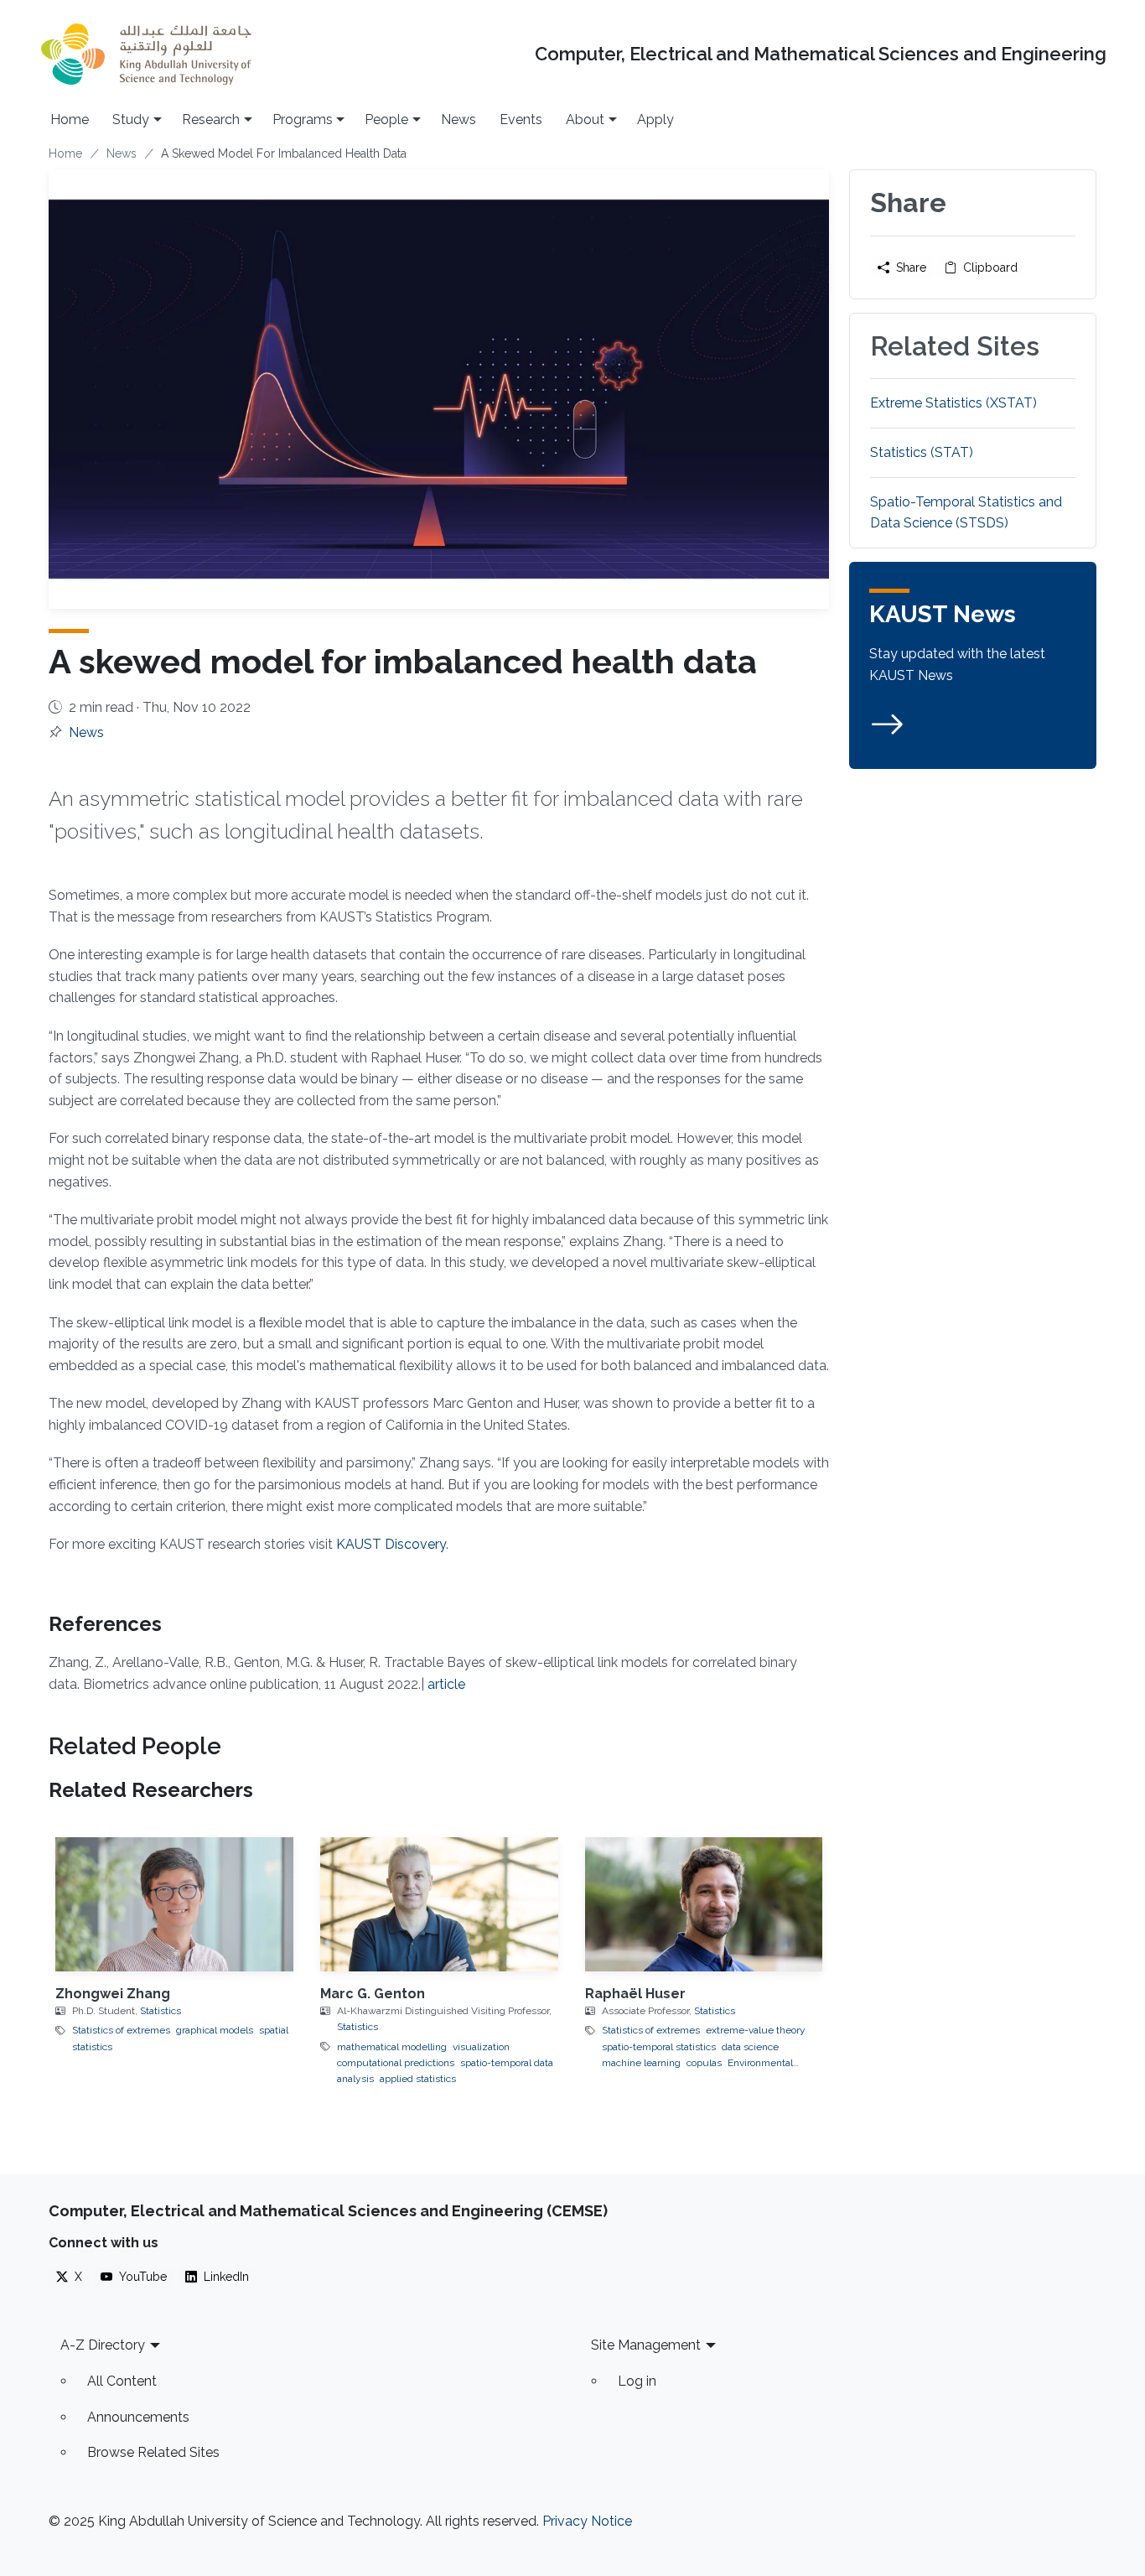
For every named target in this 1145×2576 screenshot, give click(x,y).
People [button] (386, 119)
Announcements (138, 2417)
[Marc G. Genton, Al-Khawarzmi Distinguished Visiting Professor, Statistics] (439, 1904)
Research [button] (211, 119)
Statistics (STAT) (922, 452)
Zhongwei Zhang (113, 1994)
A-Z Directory (103, 2345)
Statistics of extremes (121, 2030)
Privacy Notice (587, 2521)
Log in (637, 2381)
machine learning (641, 2063)
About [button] (585, 119)
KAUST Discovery (391, 1544)
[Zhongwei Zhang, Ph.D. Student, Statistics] (174, 1904)
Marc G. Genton (373, 1994)
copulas (704, 2063)
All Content (122, 2381)
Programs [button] (303, 119)
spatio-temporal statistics (659, 2047)
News (459, 119)
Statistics (161, 2011)
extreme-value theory (756, 2030)
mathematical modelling (392, 2047)
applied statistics (418, 2079)
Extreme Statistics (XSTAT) (953, 403)
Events (521, 119)
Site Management (646, 2345)
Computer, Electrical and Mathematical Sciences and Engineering (821, 54)
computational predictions (396, 2063)
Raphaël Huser (635, 1994)
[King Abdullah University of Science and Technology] (146, 54)
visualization (481, 2047)
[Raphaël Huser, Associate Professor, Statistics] (704, 1904)
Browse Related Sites (153, 2452)
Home (70, 119)
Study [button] (131, 119)
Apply (655, 119)
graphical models (215, 2030)
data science (750, 2047)
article (446, 1684)
